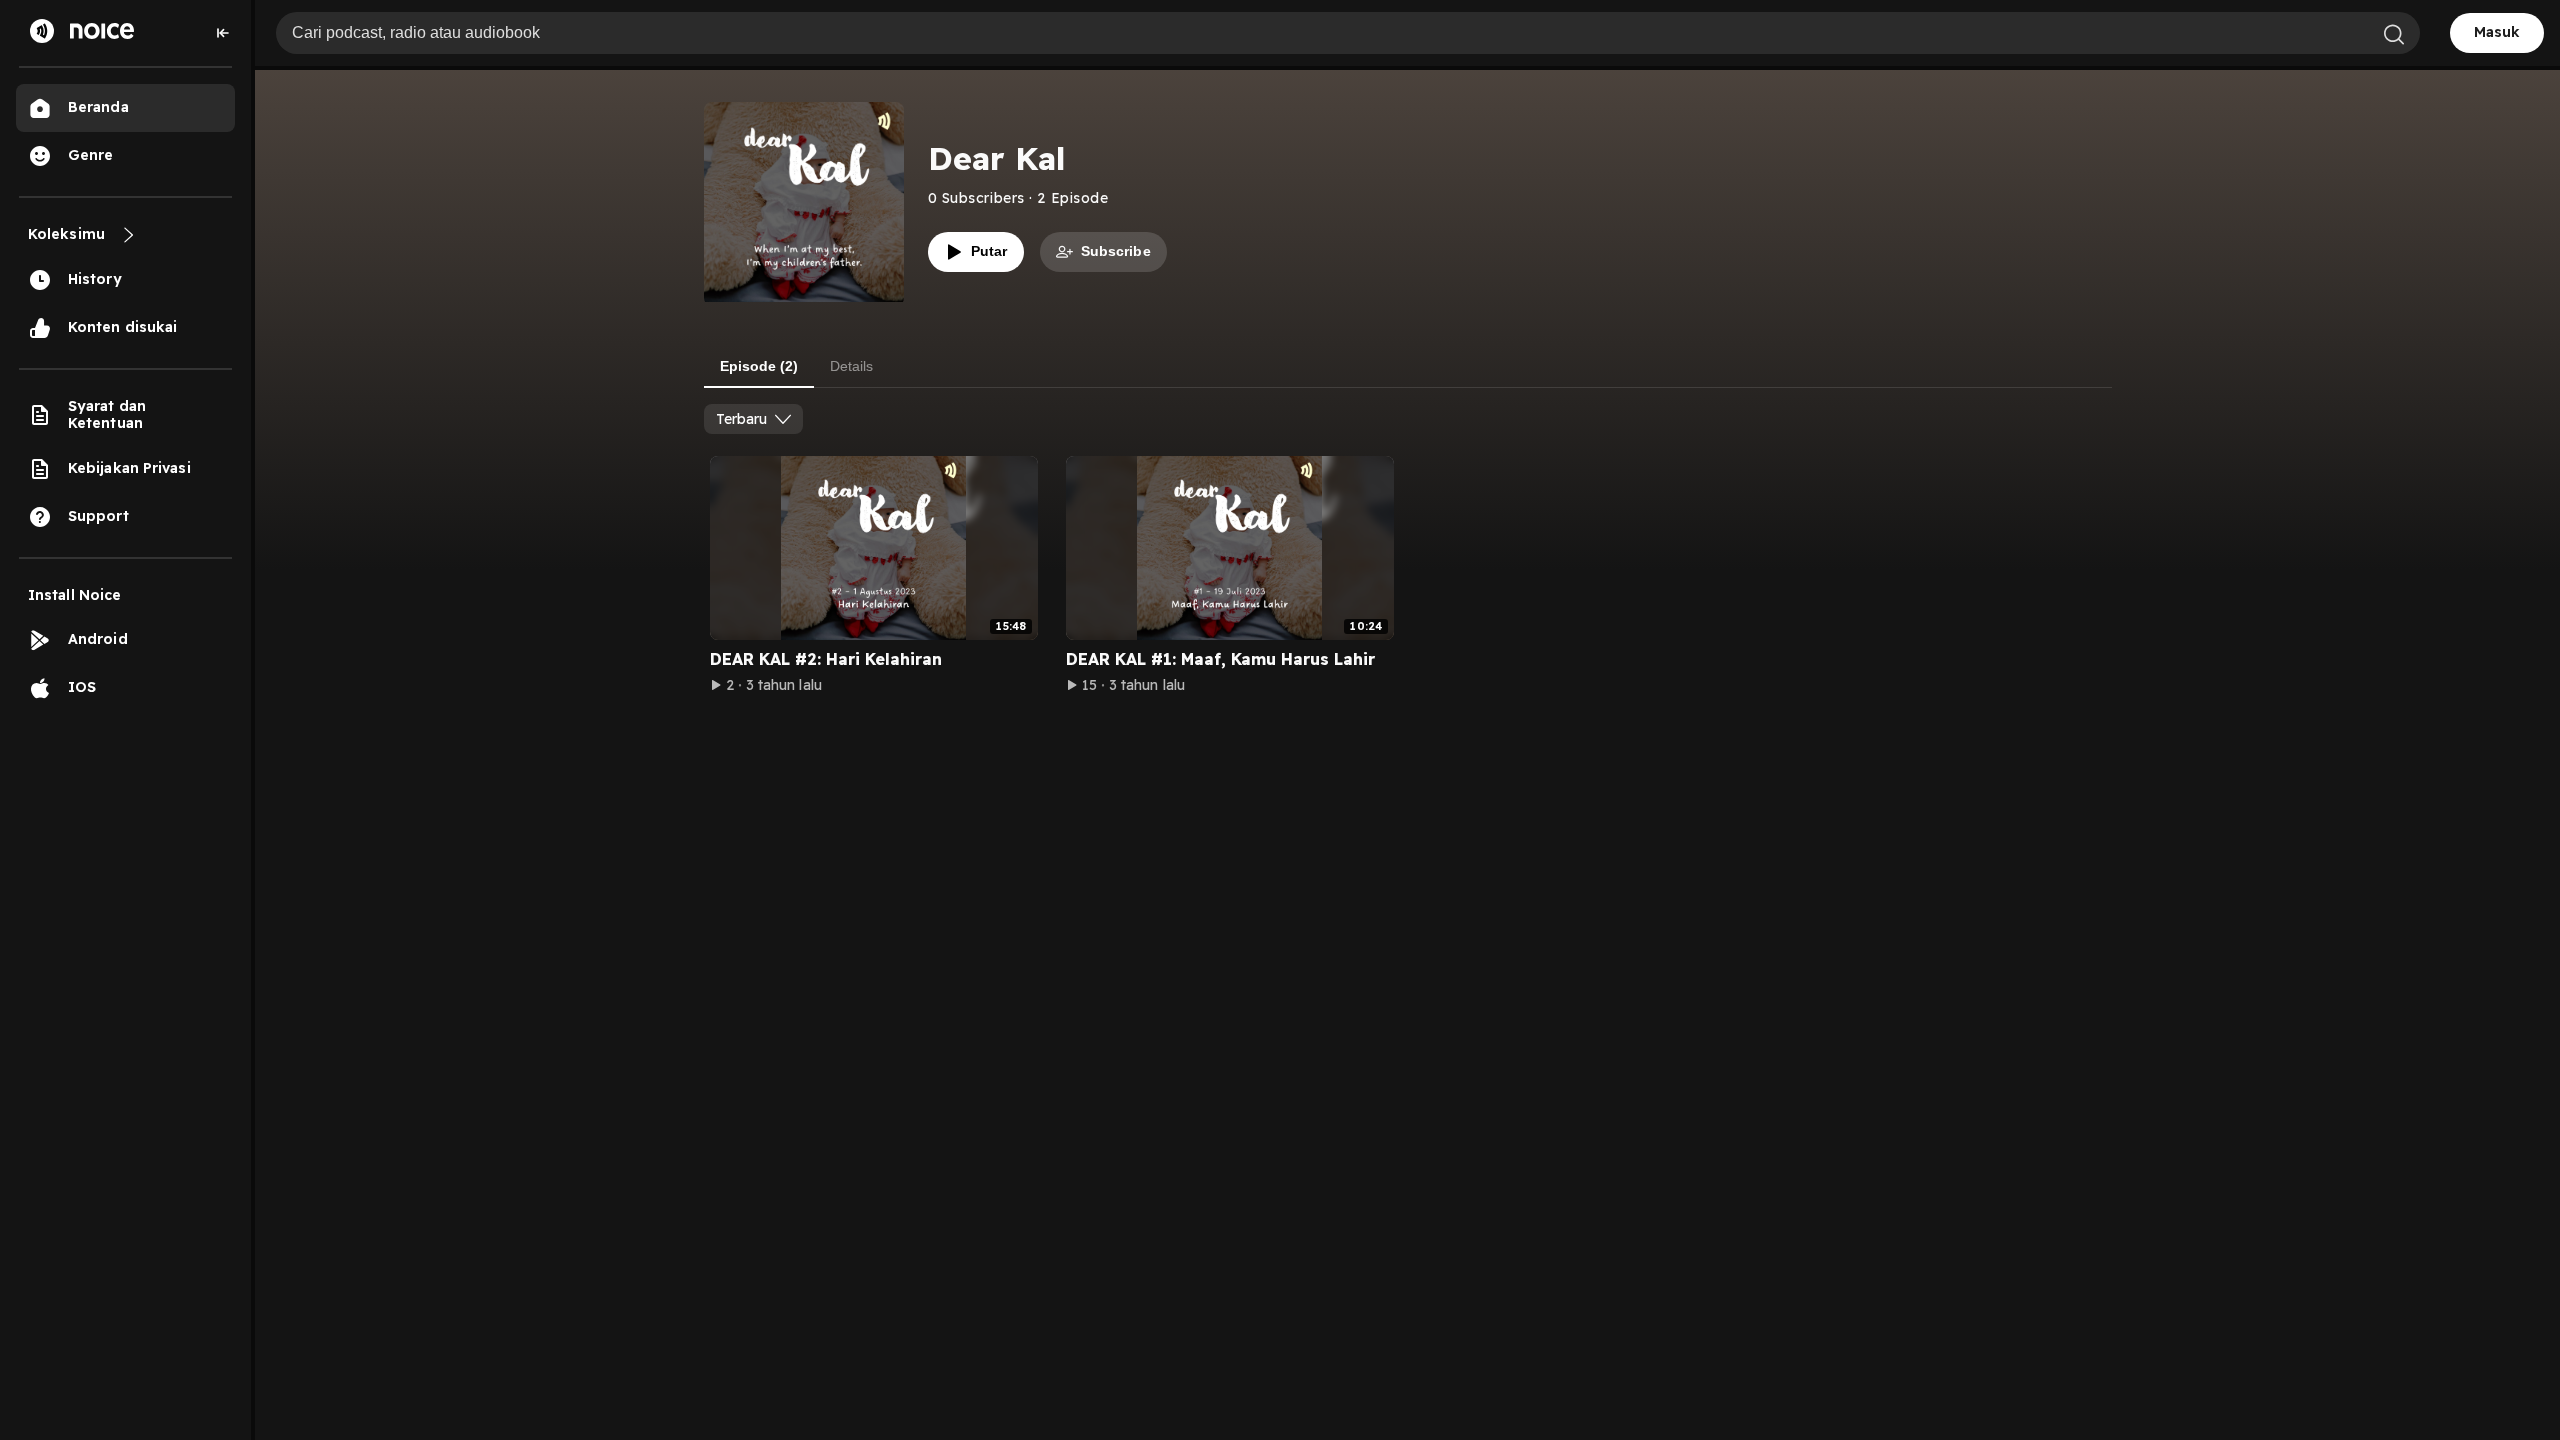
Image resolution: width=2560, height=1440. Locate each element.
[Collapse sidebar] (223, 33)
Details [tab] (851, 366)
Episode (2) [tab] (759, 366)
